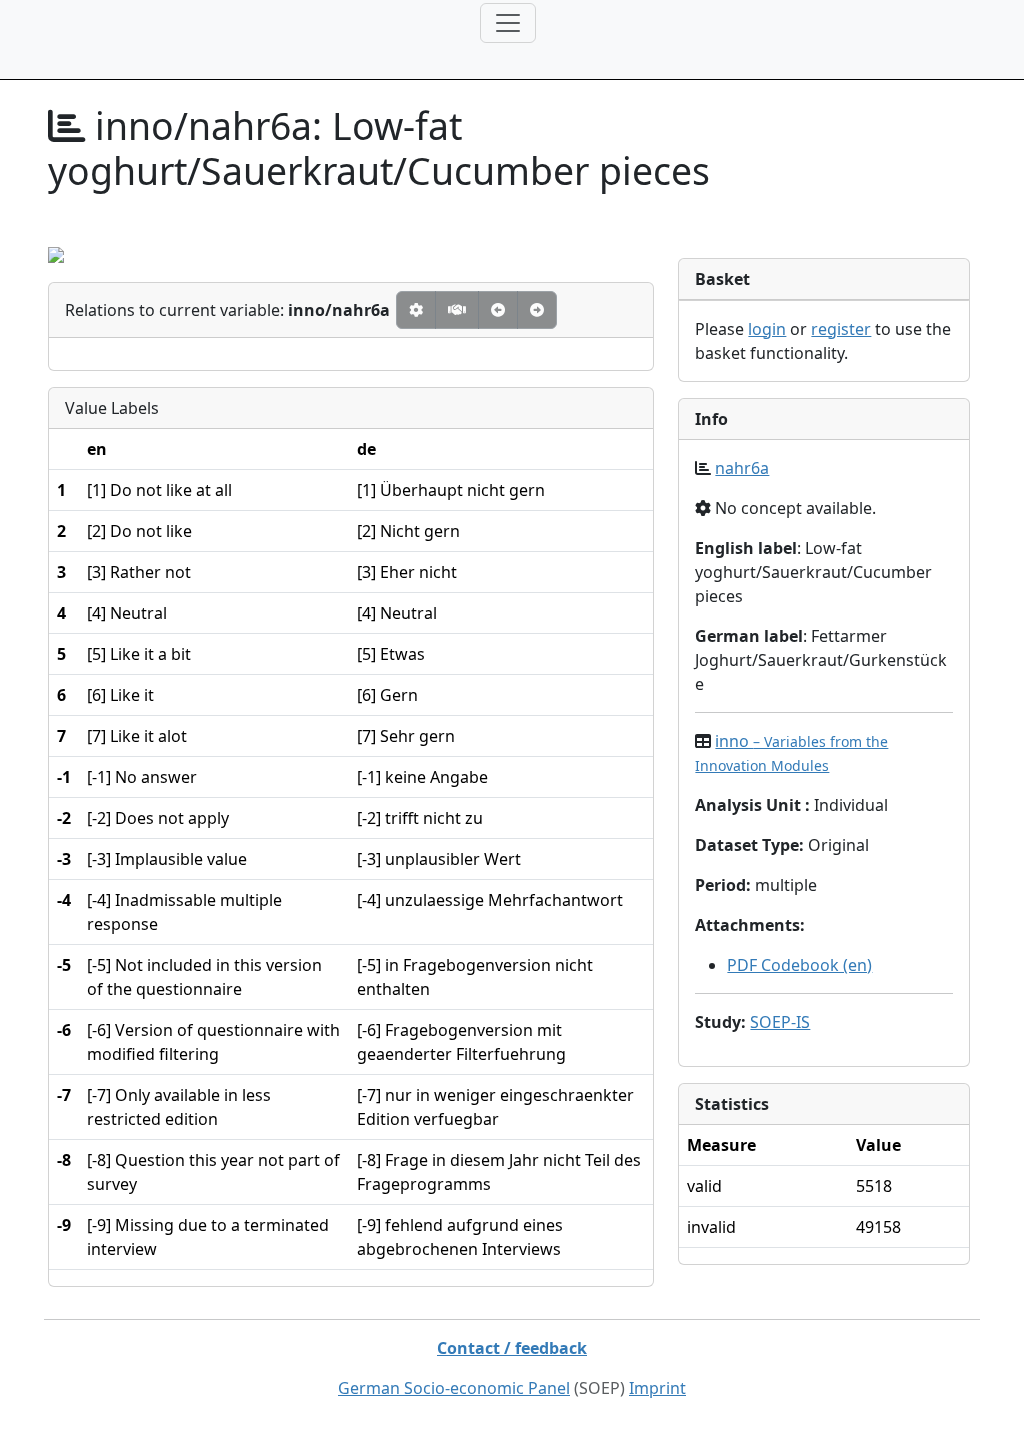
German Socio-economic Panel (454, 1388)
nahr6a (742, 468)
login (767, 329)
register (841, 329)
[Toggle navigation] (508, 23)
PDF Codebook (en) (799, 965)
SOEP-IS (780, 1022)
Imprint (657, 1388)
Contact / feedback (512, 1348)
